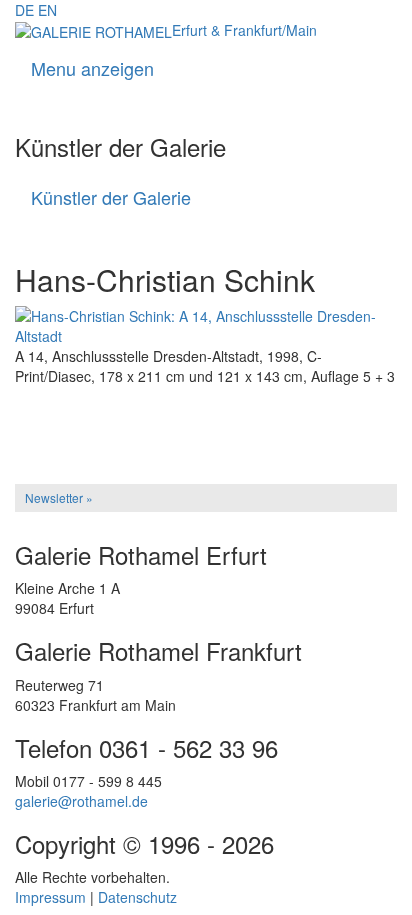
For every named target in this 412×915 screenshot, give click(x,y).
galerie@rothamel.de (81, 801)
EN (47, 10)
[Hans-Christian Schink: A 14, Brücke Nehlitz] (206, 427)
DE (24, 10)
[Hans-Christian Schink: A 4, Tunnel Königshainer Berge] (206, 413)
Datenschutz (137, 897)
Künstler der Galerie (111, 197)
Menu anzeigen (92, 68)
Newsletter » (59, 497)
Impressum (50, 897)
